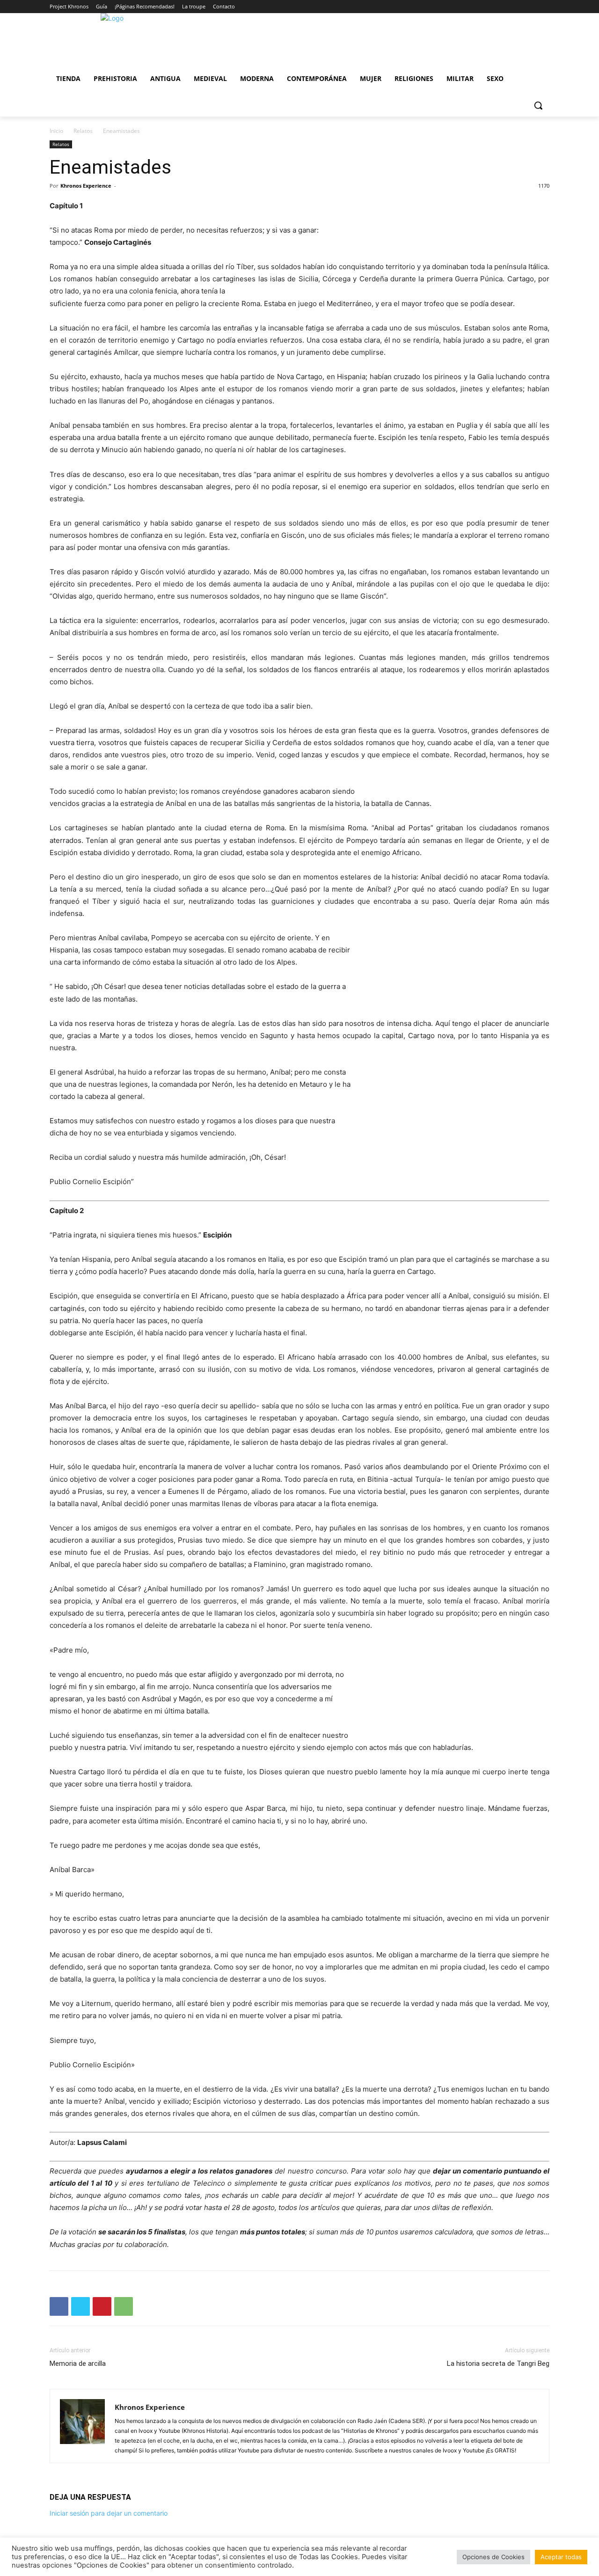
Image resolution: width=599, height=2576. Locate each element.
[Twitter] (80, 2306)
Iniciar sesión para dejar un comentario (109, 2513)
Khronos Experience (86, 186)
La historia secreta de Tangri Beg (498, 2364)
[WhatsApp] (124, 2306)
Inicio (56, 131)
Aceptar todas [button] (561, 2557)
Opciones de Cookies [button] (493, 2557)
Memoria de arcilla (78, 2364)
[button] (538, 105)
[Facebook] (59, 2306)
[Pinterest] (102, 2306)
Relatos (83, 131)
